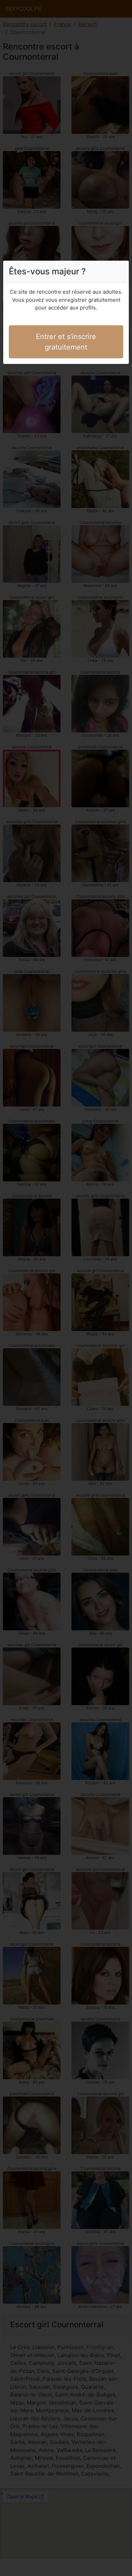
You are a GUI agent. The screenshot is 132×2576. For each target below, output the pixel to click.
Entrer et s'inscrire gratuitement (66, 342)
